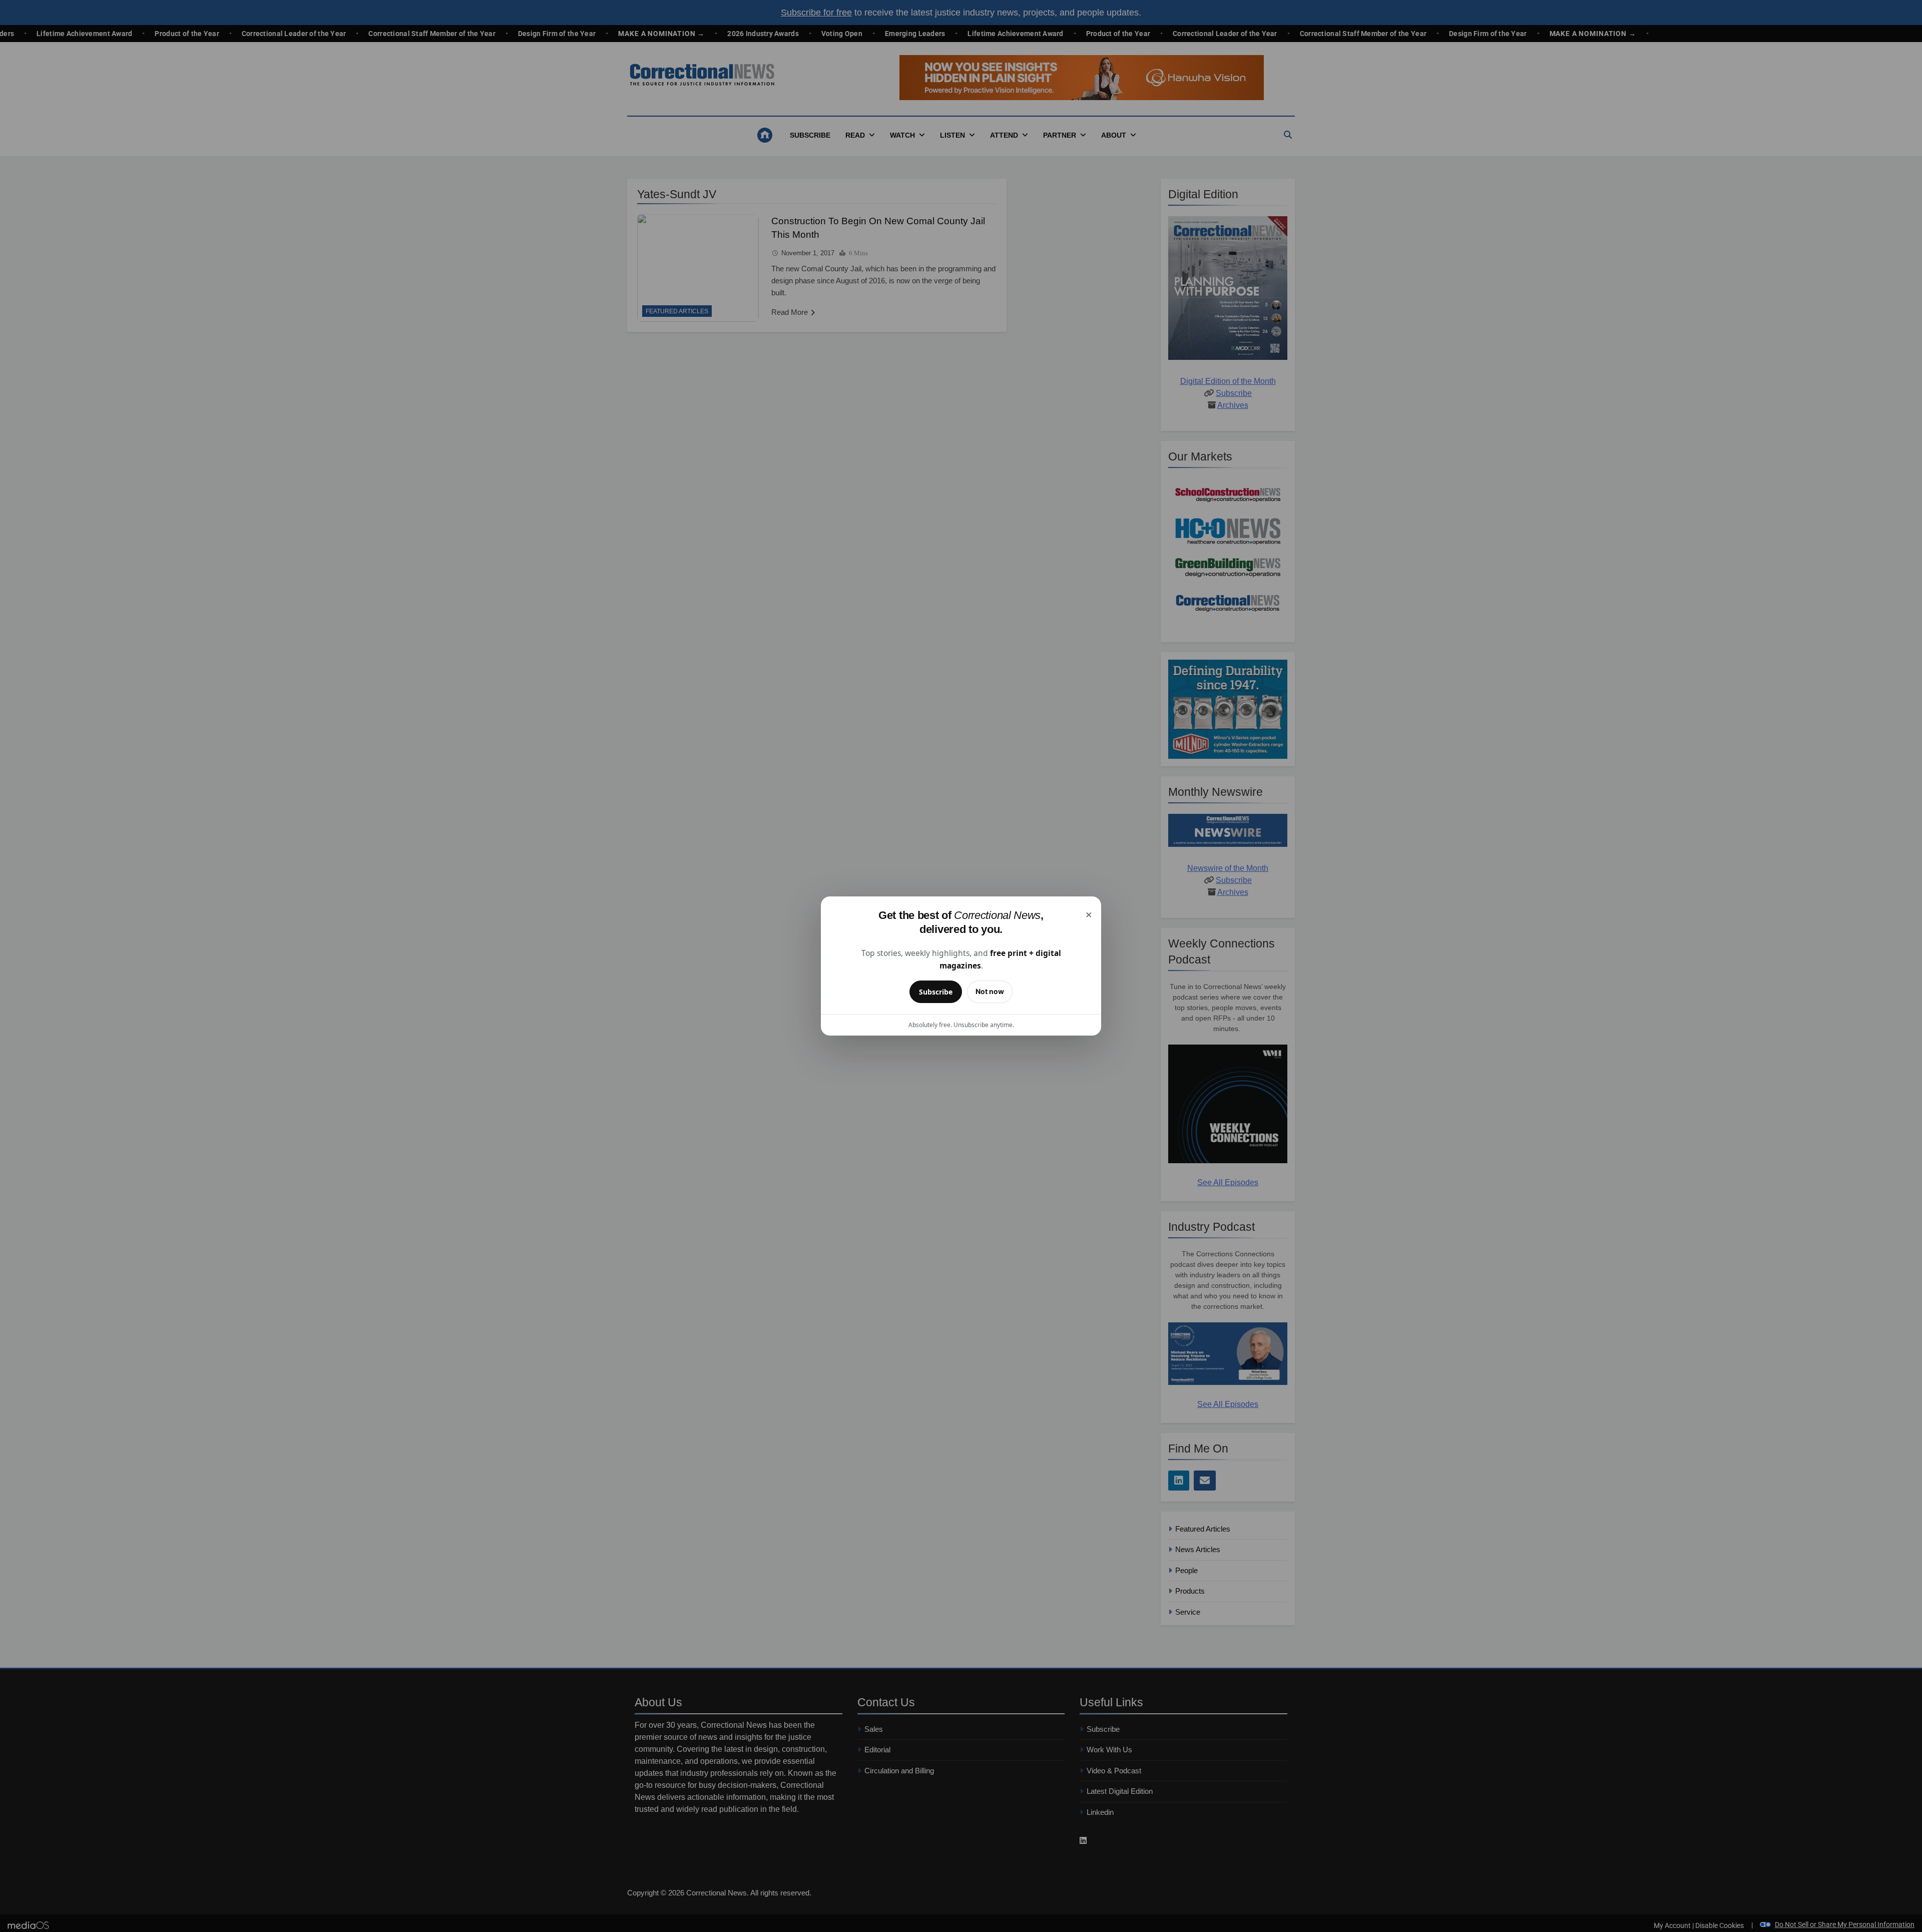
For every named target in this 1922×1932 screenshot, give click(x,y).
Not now (990, 991)
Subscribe (936, 992)
